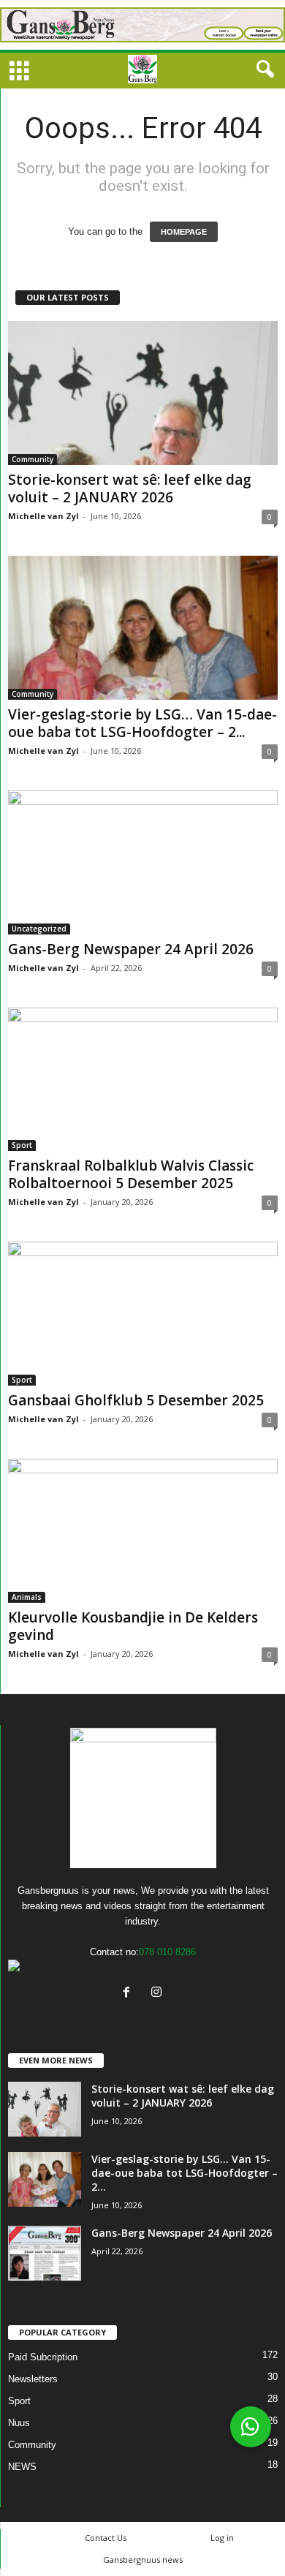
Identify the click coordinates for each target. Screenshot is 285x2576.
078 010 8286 (167, 1952)
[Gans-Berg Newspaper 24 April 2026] (143, 862)
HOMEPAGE (184, 232)
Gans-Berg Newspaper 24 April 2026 (131, 949)
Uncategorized (39, 929)
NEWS (22, 2467)
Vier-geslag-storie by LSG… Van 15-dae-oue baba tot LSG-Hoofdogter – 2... (142, 723)
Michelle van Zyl (43, 516)
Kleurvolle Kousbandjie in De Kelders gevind (133, 1626)
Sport (22, 1145)
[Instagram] (158, 1994)
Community (33, 459)
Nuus (19, 2423)
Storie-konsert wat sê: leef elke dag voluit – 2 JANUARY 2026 (130, 488)
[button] (262, 69)
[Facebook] (130, 1994)
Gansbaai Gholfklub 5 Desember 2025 (136, 1400)
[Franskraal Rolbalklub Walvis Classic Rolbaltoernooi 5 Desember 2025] (143, 1080)
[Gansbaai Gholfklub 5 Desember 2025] (143, 1314)
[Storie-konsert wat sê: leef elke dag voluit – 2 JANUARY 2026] (143, 393)
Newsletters (33, 2379)
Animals (27, 1597)
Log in (222, 2538)
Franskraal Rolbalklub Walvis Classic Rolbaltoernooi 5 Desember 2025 (131, 1174)
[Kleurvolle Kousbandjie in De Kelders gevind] (143, 1531)
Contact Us (106, 2538)
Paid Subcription (43, 2357)
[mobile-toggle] (19, 72)
